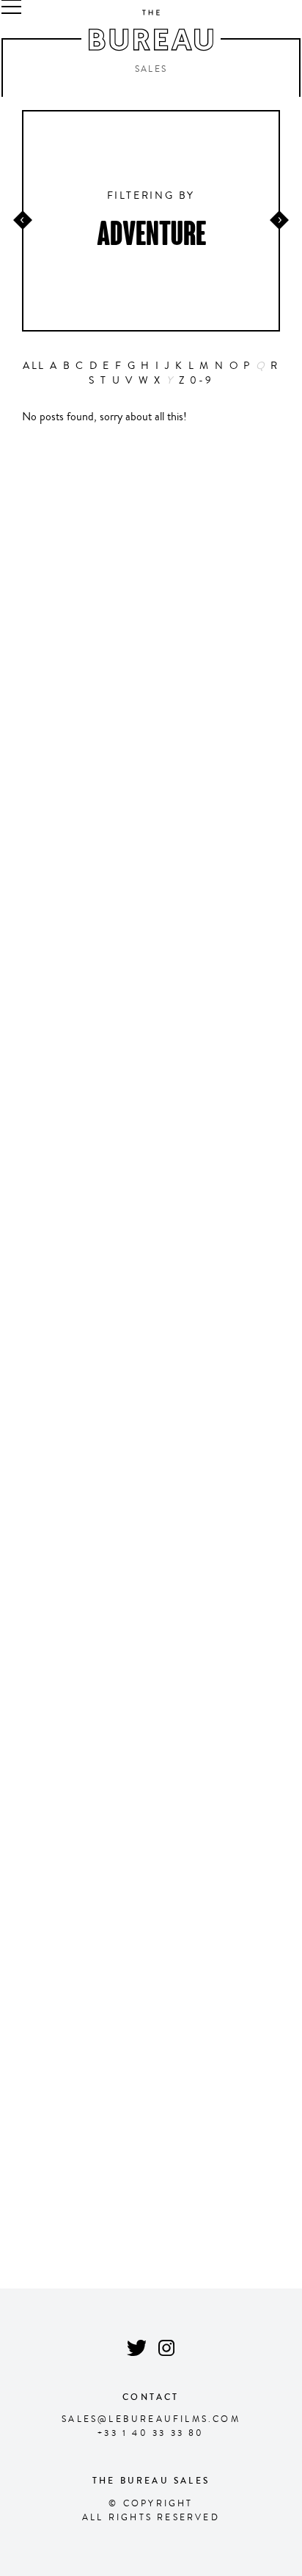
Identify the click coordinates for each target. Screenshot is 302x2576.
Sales (151, 70)
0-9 (201, 381)
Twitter (136, 2348)
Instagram (167, 2348)
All (34, 366)
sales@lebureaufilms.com (151, 2419)
